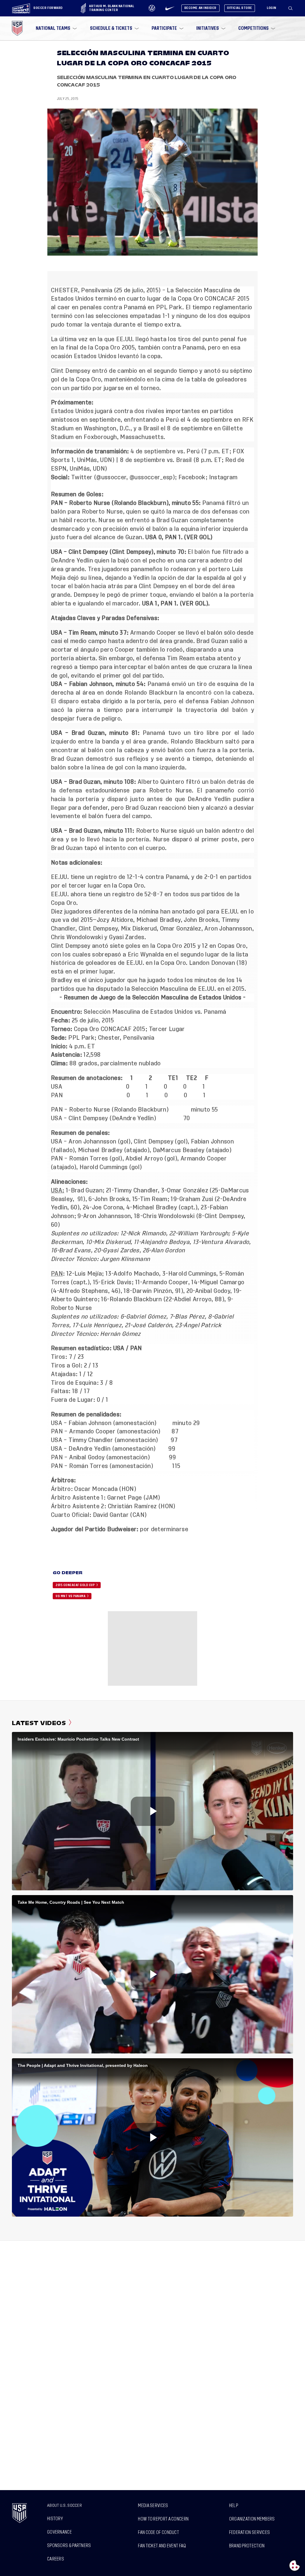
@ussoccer (111, 477)
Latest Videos (39, 1723)
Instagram (223, 477)
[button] (293, 8)
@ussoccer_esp (151, 477)
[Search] (291, 8)
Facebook (192, 477)
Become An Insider (200, 8)
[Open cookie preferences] (295, 2566)
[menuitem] (56, 28)
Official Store (240, 8)
